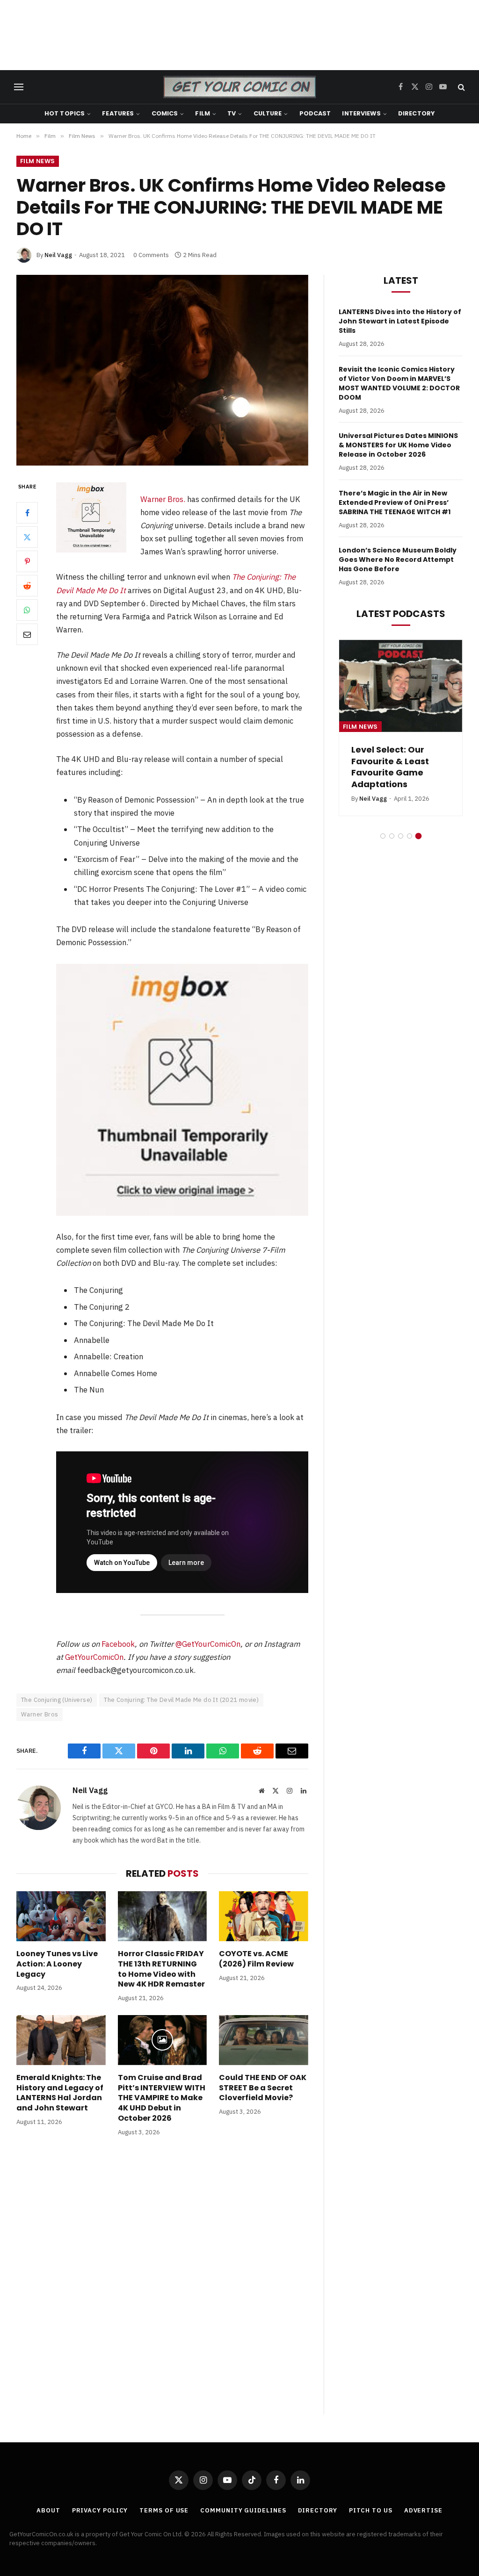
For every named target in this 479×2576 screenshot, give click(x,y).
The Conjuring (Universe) (57, 1700)
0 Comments (151, 255)
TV (232, 113)
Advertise (423, 2510)
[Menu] (19, 87)
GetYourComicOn (94, 1657)
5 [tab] (418, 836)
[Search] (461, 87)
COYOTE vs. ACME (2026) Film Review (256, 1959)
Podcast (315, 113)
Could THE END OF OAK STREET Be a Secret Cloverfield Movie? (263, 2088)
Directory (416, 113)
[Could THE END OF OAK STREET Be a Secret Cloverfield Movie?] (264, 2040)
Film (203, 113)
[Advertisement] (239, 35)
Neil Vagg (58, 255)
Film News (38, 161)
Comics (165, 113)
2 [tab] (392, 836)
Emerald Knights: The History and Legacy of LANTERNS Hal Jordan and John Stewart (60, 2093)
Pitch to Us (371, 2510)
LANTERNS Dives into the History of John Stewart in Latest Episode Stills (400, 321)
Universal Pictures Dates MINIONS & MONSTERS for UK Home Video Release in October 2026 (398, 445)
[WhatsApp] (27, 610)
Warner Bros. (163, 499)
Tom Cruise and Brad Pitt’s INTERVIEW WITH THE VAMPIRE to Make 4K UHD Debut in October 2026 (162, 2098)
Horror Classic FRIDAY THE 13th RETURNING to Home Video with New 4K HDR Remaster (161, 1969)
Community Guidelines (243, 2510)
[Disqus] (162, 2285)
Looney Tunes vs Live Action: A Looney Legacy (57, 1964)
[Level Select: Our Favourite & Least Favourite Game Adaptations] (401, 686)
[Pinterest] (27, 561)
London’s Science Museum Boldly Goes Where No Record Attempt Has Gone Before (398, 560)
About (48, 2510)
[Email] (27, 634)
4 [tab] (410, 836)
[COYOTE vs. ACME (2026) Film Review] (264, 1916)
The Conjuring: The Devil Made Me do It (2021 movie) (181, 1700)
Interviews (361, 113)
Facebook (118, 1644)
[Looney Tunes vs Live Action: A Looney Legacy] (61, 1916)
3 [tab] (401, 836)
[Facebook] (27, 513)
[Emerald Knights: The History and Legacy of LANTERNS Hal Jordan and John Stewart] (61, 2040)
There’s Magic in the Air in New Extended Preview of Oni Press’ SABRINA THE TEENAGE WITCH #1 (395, 502)
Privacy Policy (100, 2510)
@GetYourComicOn (208, 1644)
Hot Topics (65, 113)
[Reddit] (27, 586)
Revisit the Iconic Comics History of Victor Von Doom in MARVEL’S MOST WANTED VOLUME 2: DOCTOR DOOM (399, 383)
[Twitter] (27, 537)
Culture (268, 113)
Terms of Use (164, 2510)
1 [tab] (383, 836)
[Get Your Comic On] (239, 87)
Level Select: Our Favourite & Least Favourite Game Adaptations (390, 767)
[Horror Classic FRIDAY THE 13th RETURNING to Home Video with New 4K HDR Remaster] (163, 1916)
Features (118, 113)
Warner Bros (40, 1714)
